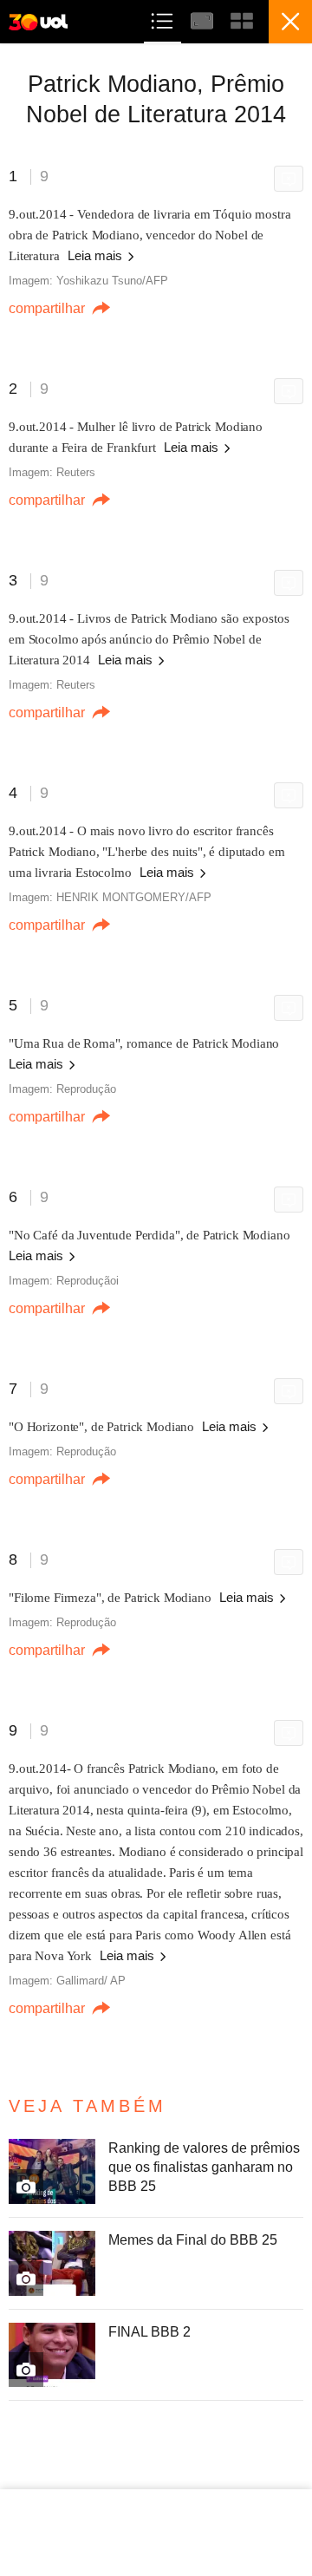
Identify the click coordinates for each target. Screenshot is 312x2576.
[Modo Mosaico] (242, 19)
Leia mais (97, 255)
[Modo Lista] (164, 19)
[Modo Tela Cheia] (204, 19)
